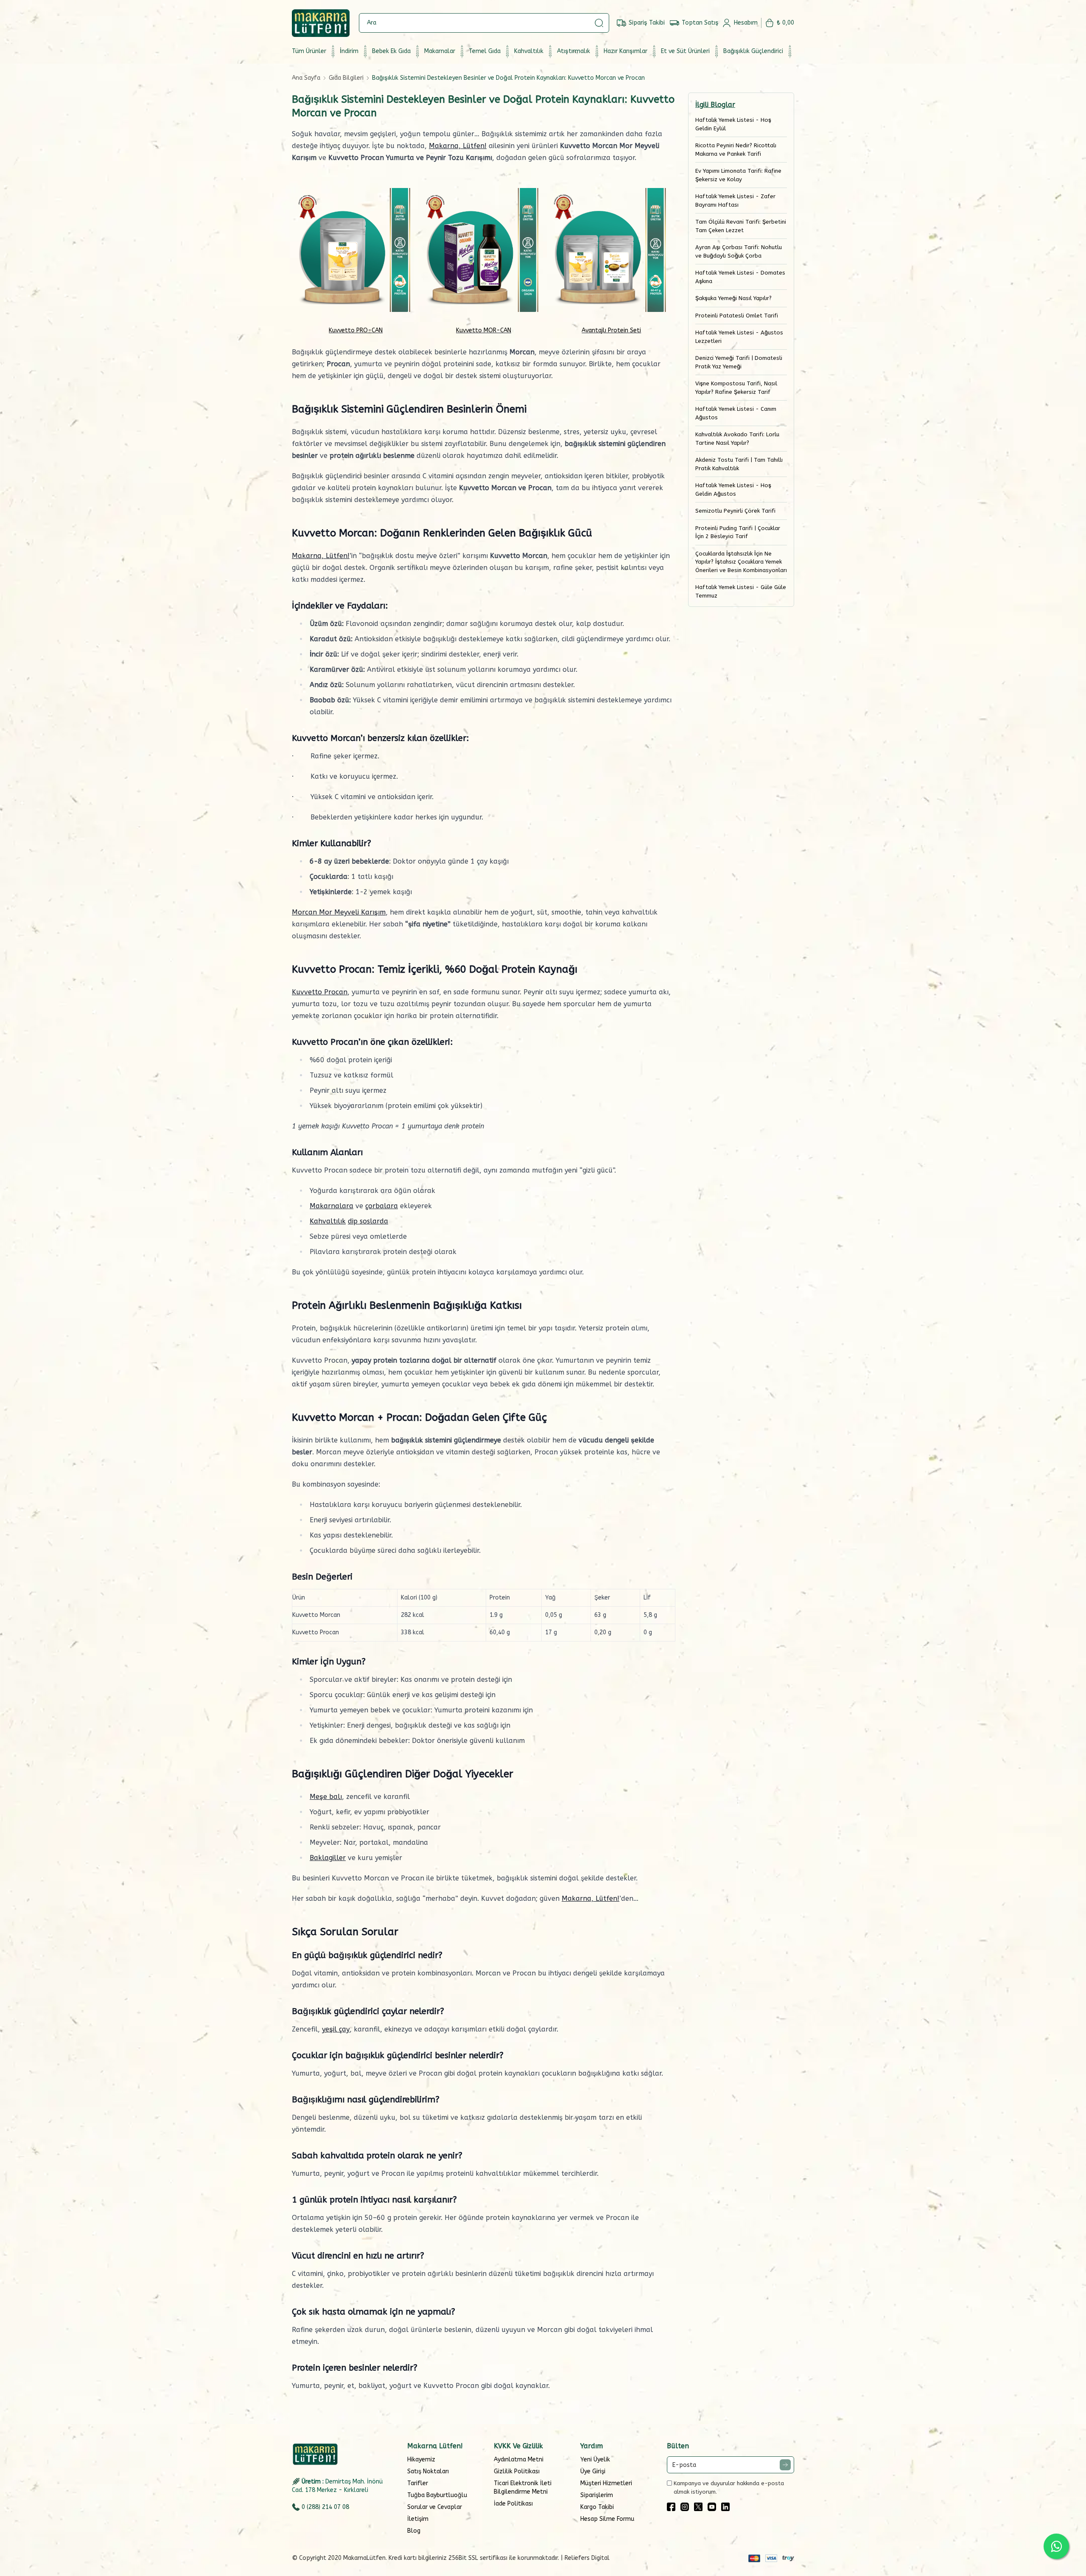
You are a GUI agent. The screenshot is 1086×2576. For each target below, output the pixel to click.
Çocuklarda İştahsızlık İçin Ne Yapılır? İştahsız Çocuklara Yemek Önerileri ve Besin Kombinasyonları (741, 562)
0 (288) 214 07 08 (325, 2507)
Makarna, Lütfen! (458, 146)
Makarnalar (440, 51)
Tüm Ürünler (309, 51)
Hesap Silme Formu (607, 2519)
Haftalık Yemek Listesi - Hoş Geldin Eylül (733, 124)
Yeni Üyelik (595, 2460)
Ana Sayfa (306, 78)
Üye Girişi (593, 2471)
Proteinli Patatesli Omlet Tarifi (737, 316)
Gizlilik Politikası (517, 2471)
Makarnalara (332, 1206)
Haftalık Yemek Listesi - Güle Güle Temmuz (741, 591)
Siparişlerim (597, 2495)
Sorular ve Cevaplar (435, 2507)
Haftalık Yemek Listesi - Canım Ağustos (736, 413)
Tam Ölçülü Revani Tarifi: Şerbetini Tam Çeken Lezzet (741, 226)
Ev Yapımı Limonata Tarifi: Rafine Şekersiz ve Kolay (738, 175)
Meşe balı (326, 1797)
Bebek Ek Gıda (391, 51)
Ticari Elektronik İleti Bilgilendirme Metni (523, 2488)
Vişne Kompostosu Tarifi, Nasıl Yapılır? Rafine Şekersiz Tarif (736, 388)
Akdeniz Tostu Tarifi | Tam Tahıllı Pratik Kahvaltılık (739, 464)
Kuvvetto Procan (320, 992)
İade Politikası (513, 2504)
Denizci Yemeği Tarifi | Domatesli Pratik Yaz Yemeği (739, 362)
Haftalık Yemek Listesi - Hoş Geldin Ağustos (733, 490)
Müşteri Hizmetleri (606, 2483)
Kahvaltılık (529, 51)
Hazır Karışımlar (626, 51)
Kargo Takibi (597, 2507)
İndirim (349, 51)
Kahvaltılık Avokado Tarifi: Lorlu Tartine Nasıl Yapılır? (737, 439)
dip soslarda (368, 1221)
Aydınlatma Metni (519, 2460)
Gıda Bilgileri (346, 78)
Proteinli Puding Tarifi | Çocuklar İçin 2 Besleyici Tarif (738, 532)
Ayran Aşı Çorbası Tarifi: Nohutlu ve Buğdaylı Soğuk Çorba (739, 251)
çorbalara (382, 1206)
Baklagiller (328, 1858)
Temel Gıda (485, 51)
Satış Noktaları (428, 2471)
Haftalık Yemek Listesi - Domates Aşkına (740, 277)
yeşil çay (336, 2029)
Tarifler (418, 2483)
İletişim (418, 2519)
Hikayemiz (421, 2460)
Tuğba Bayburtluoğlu (437, 2495)
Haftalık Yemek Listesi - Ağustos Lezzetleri (739, 337)
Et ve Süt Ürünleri (685, 51)
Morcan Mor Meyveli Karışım (339, 912)
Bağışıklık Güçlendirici (753, 51)
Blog (414, 2531)
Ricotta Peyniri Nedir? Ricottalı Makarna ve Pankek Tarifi (736, 150)
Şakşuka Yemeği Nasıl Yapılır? (733, 298)
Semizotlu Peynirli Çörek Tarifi (735, 511)
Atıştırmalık (574, 51)
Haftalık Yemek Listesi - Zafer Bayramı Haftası (735, 201)
